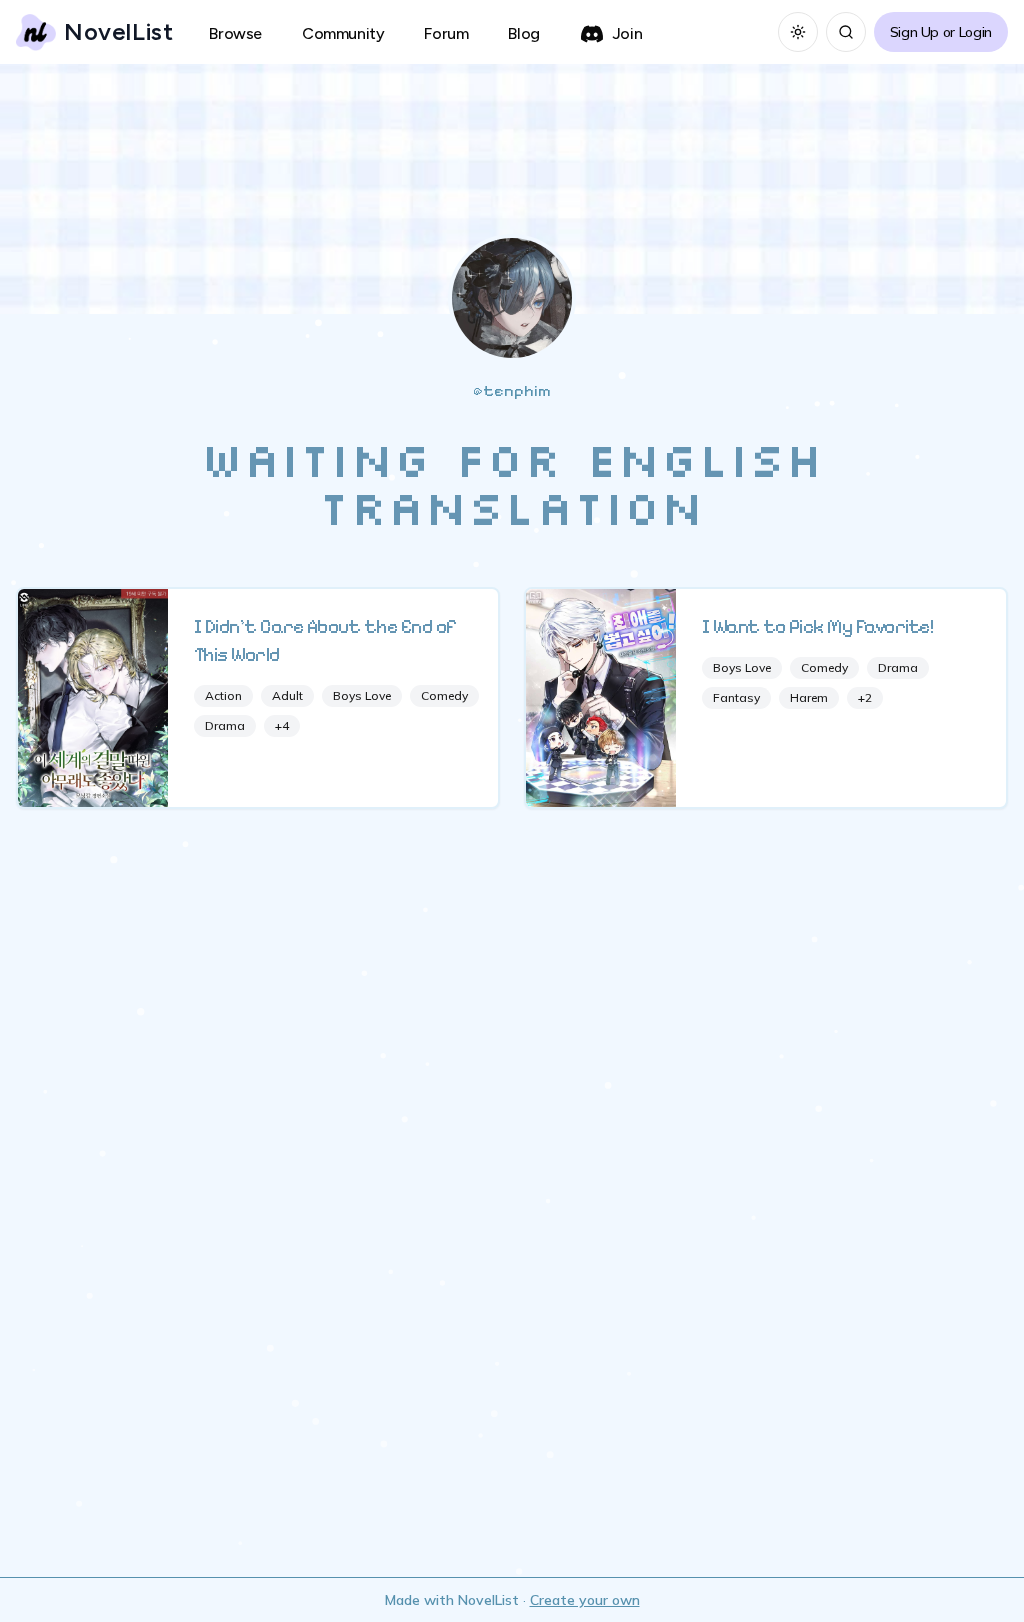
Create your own (585, 1600)
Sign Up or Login (941, 32)
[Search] (846, 32)
